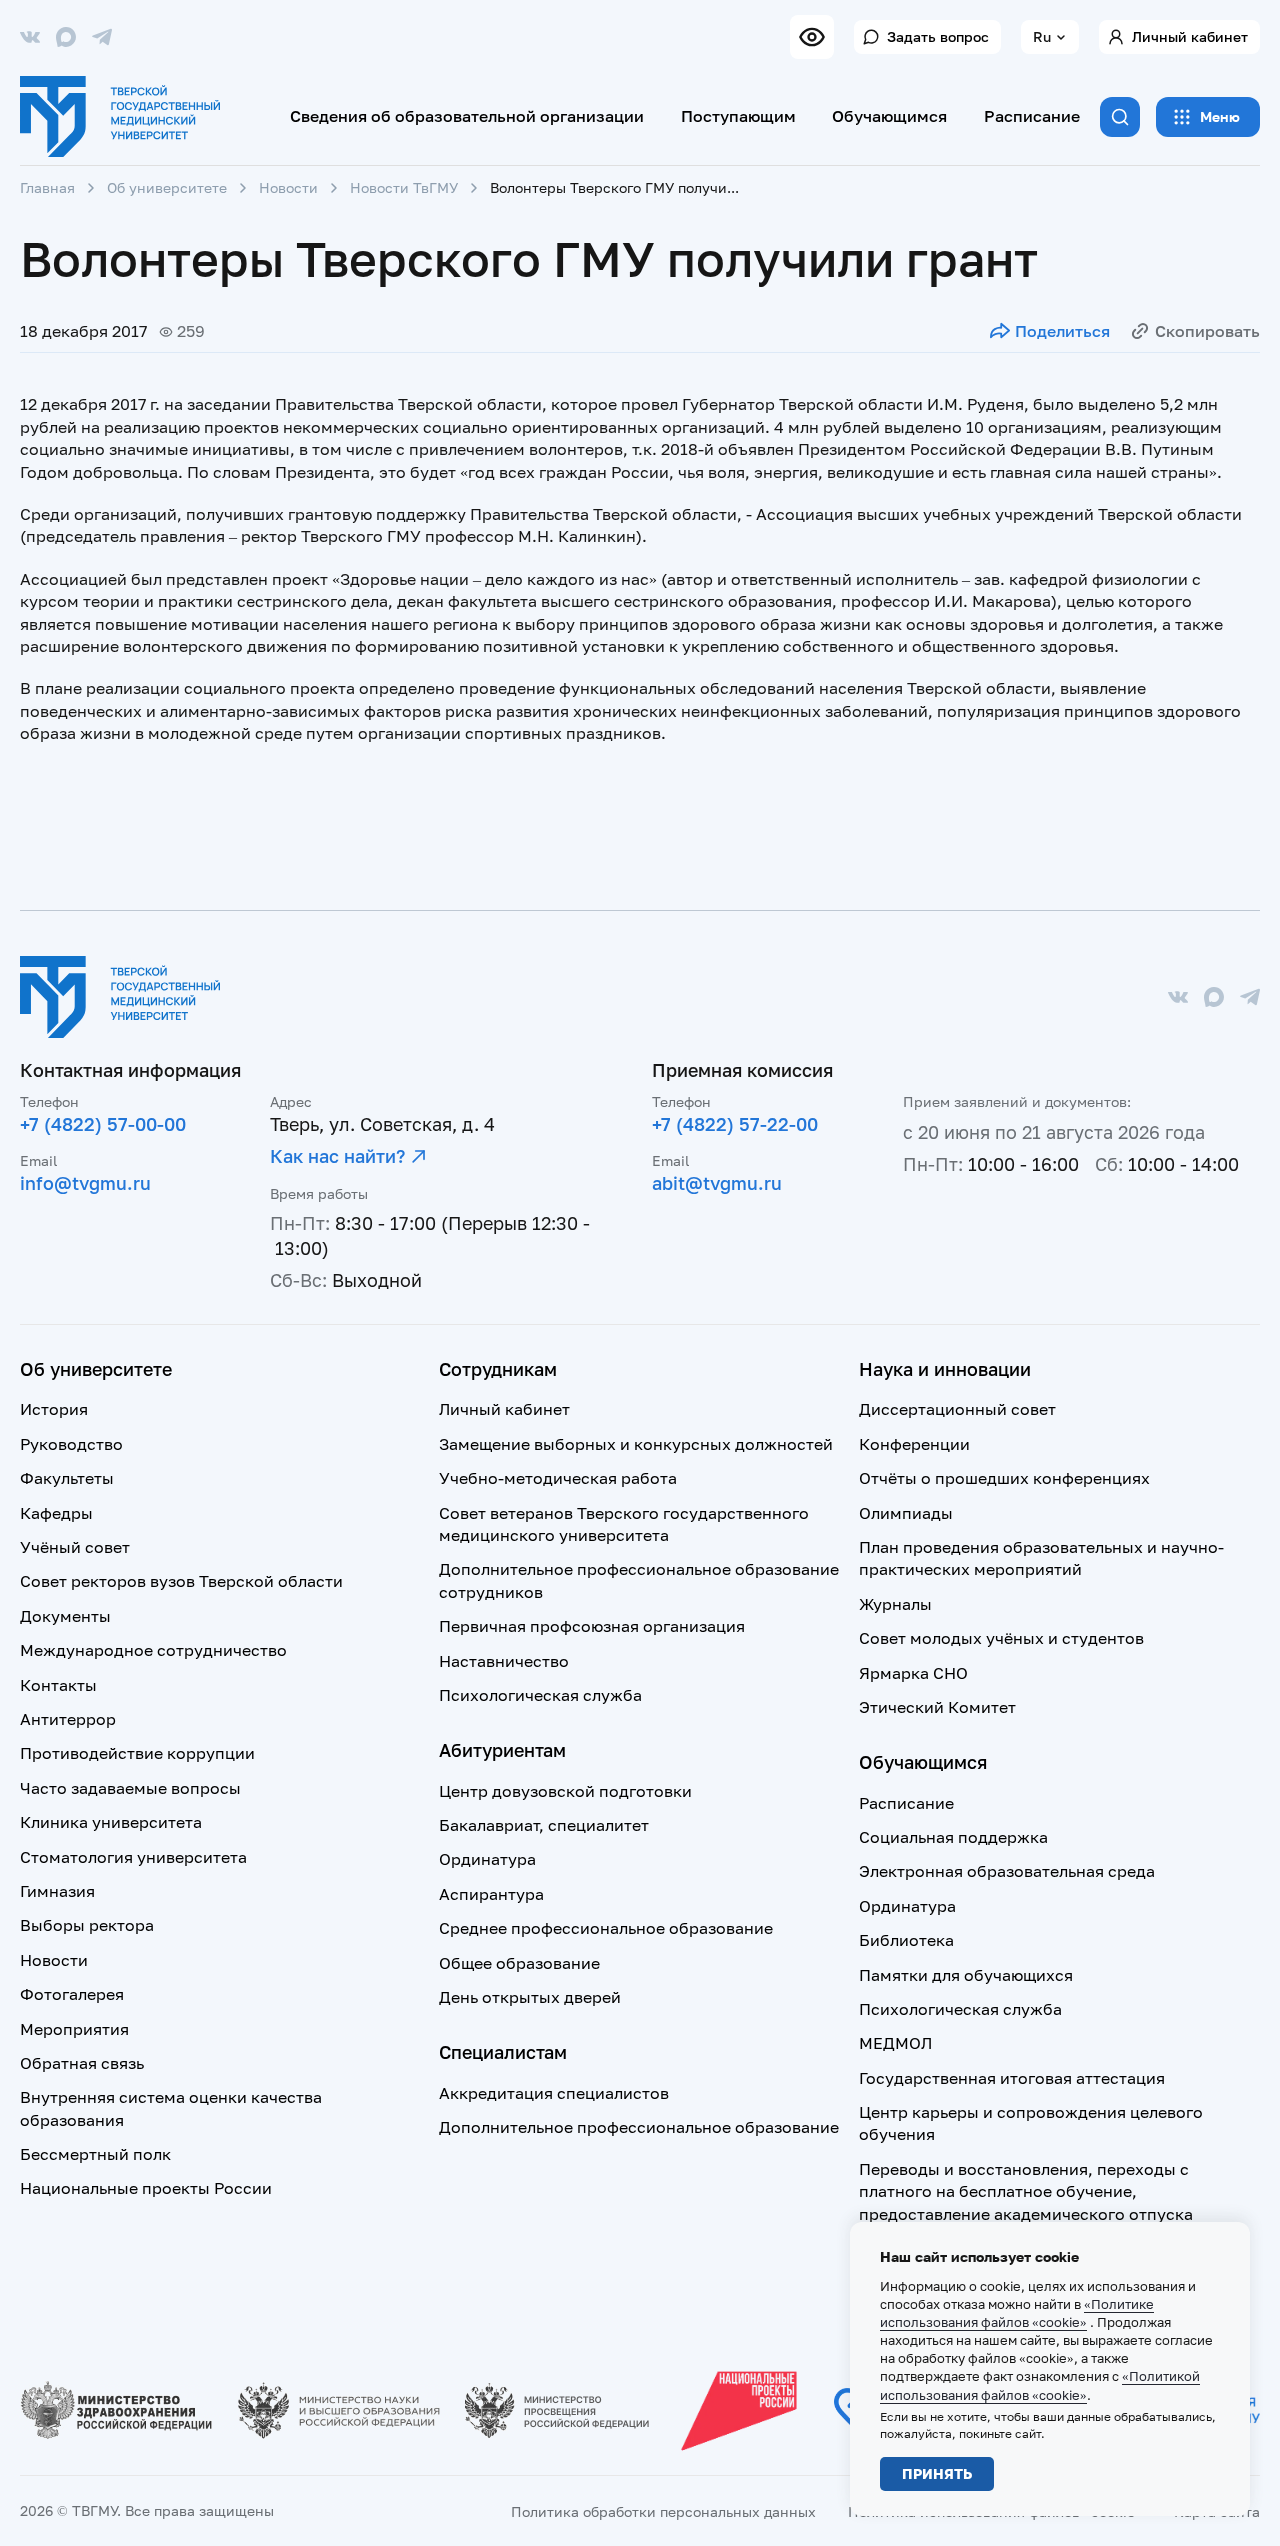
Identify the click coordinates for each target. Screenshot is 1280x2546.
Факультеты (67, 1478)
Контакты (58, 1685)
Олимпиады (906, 1513)
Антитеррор (68, 1719)
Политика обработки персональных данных (663, 2511)
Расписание (1032, 116)
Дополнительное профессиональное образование (639, 2127)
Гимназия (57, 1891)
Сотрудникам (498, 1369)
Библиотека (906, 1940)
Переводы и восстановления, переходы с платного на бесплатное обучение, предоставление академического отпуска (1026, 2191)
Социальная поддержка (953, 1837)
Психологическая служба (540, 1695)
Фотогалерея (72, 1994)
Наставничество (504, 1661)
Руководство (71, 1444)
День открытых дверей (530, 1997)
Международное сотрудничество (153, 1650)
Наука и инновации (945, 1369)
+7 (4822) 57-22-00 (735, 1124)
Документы (65, 1616)
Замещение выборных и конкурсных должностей (636, 1444)
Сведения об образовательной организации (467, 116)
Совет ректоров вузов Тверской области (181, 1581)
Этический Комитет (937, 1707)
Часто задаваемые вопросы (130, 1788)
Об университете (167, 187)
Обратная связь (82, 2063)
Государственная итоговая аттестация (1012, 2078)
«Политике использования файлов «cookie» (1017, 2313)
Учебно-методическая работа (558, 1478)
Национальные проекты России (146, 2188)
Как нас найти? (337, 1156)
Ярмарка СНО (913, 1673)
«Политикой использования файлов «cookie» (1040, 2385)
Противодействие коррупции (137, 1753)
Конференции (914, 1444)
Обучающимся (889, 116)
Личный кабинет (1190, 36)
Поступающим (738, 116)
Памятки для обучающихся (966, 1975)
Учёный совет (75, 1547)
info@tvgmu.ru (85, 1183)
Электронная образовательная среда (1007, 1871)
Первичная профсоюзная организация (592, 1626)
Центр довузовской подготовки (565, 1791)
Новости (288, 187)
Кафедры (56, 1513)
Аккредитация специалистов (554, 2093)
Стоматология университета (133, 1857)
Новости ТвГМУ (404, 187)
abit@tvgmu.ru (717, 1183)
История (54, 1409)
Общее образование (519, 1963)
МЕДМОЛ (895, 2043)
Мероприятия (74, 2029)
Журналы (895, 1604)
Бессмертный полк (95, 2154)
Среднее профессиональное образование (606, 1928)
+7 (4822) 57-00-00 (103, 1124)
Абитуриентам (502, 1750)
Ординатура (487, 1859)
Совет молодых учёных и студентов (1001, 1638)
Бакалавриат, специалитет (544, 1825)
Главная (47, 187)
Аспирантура (491, 1894)
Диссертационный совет (957, 1409)
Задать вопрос (938, 36)
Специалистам (503, 2052)
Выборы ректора (87, 1925)
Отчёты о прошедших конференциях (1004, 1478)
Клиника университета (111, 1822)
